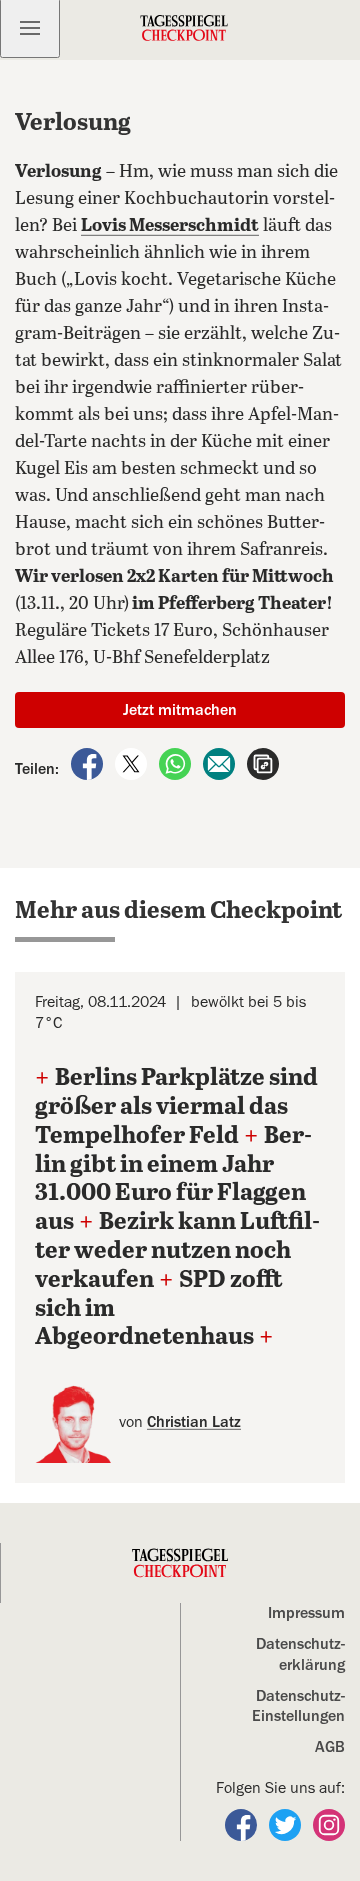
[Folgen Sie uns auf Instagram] (329, 1824)
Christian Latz (194, 1422)
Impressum (306, 1613)
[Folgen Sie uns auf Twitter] (287, 1824)
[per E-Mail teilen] (221, 763)
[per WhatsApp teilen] (177, 763)
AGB (330, 1747)
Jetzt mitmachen (180, 710)
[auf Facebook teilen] (89, 763)
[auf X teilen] (133, 763)
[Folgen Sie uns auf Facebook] (243, 1824)
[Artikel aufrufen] (263, 763)
